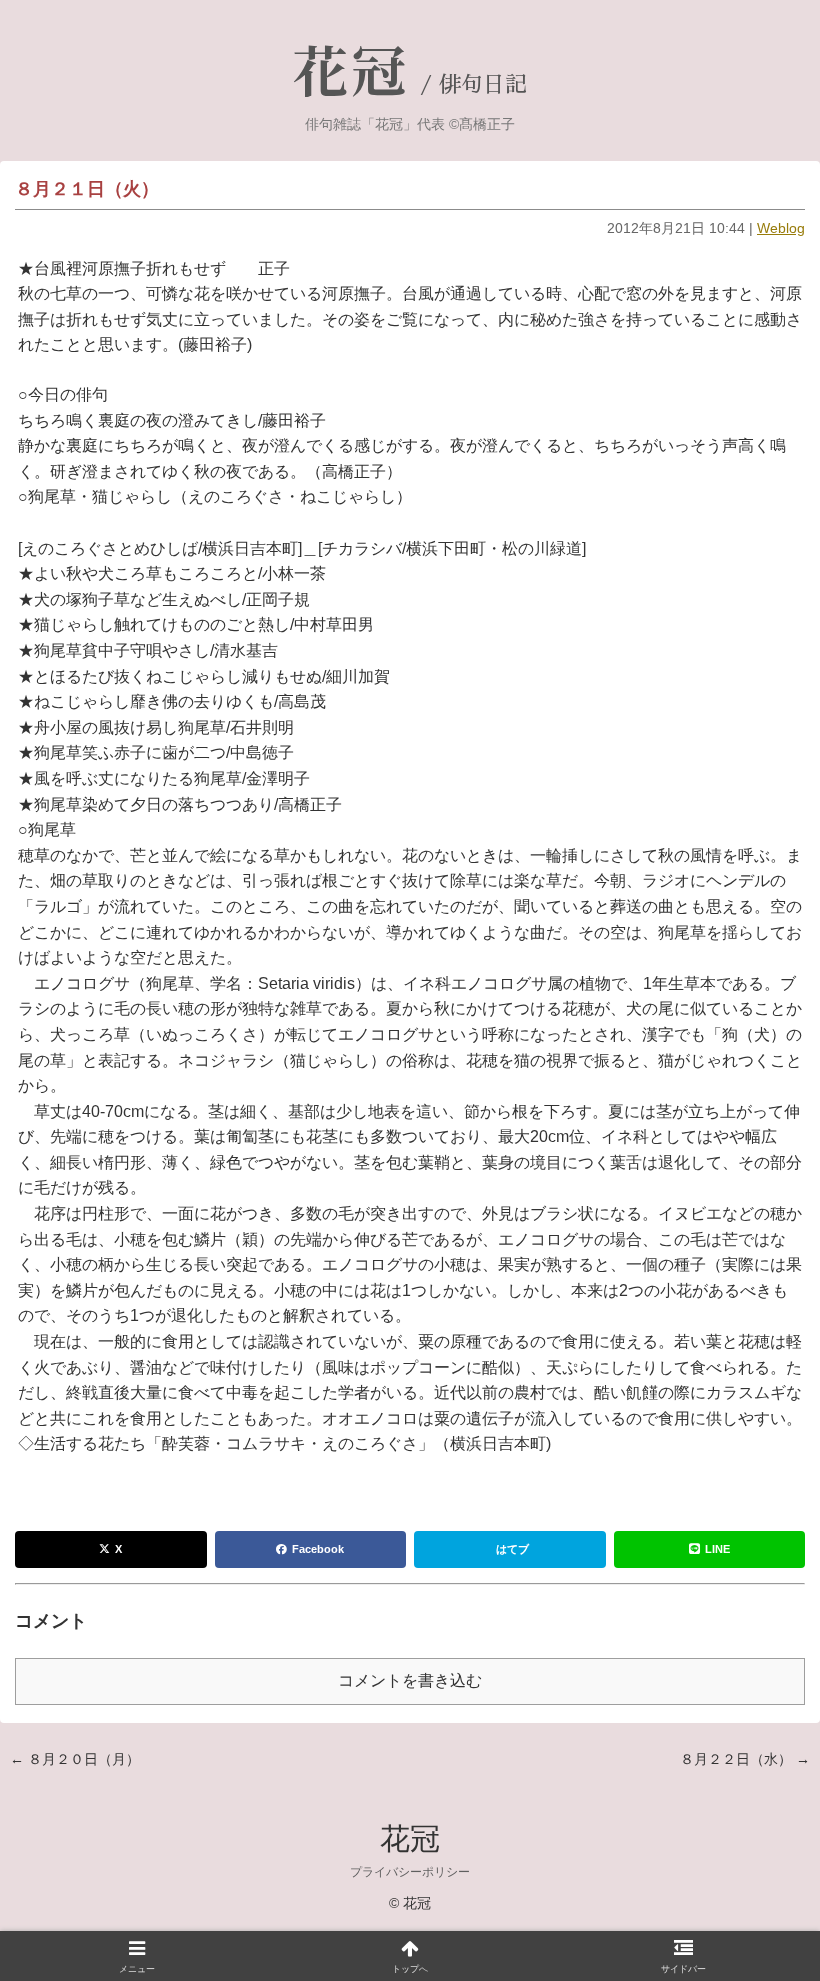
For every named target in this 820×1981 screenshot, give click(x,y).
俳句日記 (483, 85)
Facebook (318, 1549)
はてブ (512, 1549)
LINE (717, 1549)
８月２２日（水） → (745, 1759)
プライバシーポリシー (410, 1872)
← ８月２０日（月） (75, 1759)
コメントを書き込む (410, 1680)
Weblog (781, 228)
